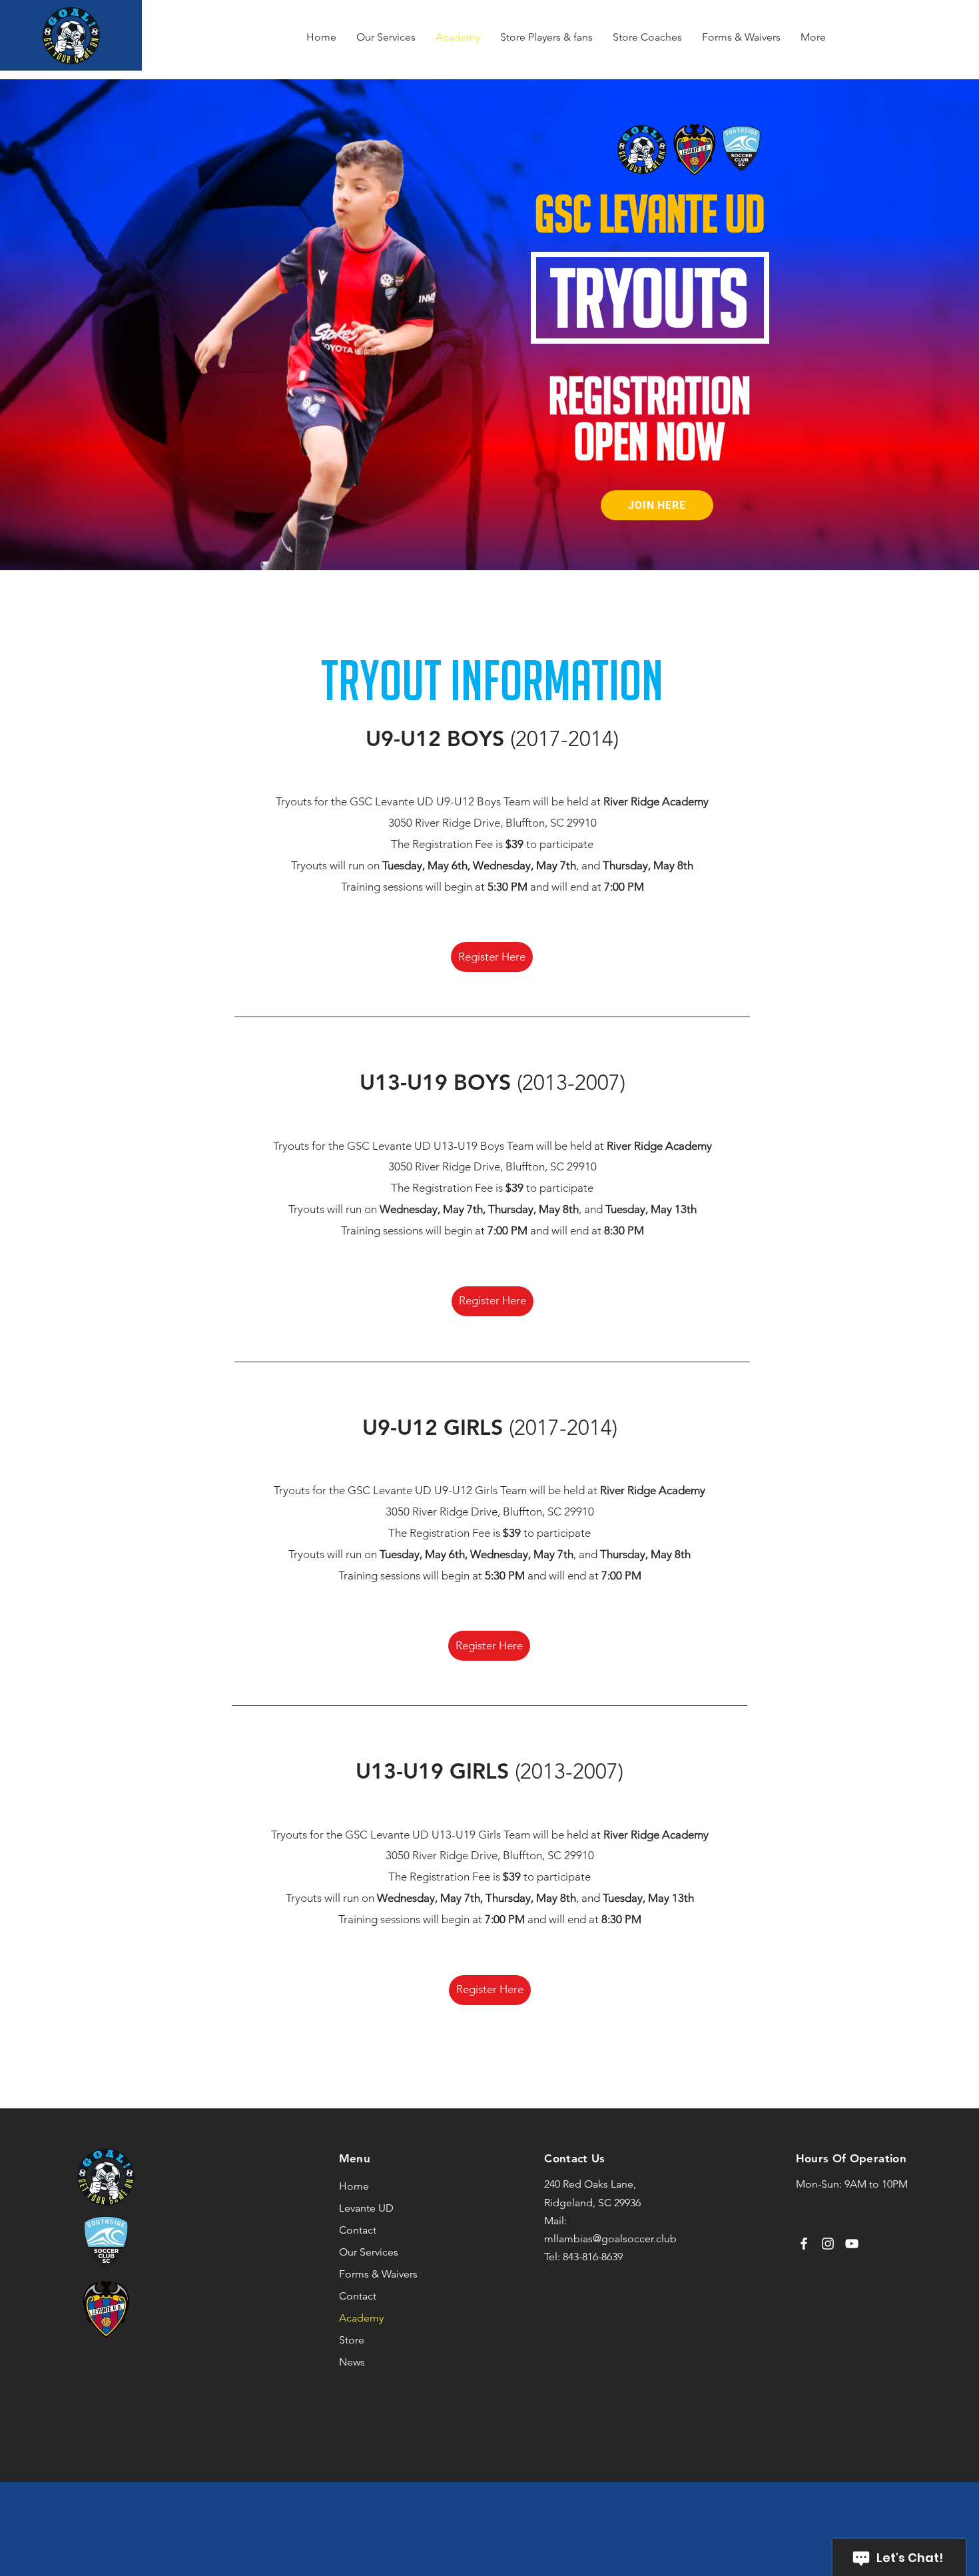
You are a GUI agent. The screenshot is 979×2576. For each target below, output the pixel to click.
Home (354, 2186)
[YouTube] (852, 2244)
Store (352, 2340)
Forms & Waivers (378, 2274)
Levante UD (366, 2208)
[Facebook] (804, 2244)
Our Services (369, 2252)
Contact (358, 2230)
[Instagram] (828, 2244)
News (352, 2362)
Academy (361, 2318)
